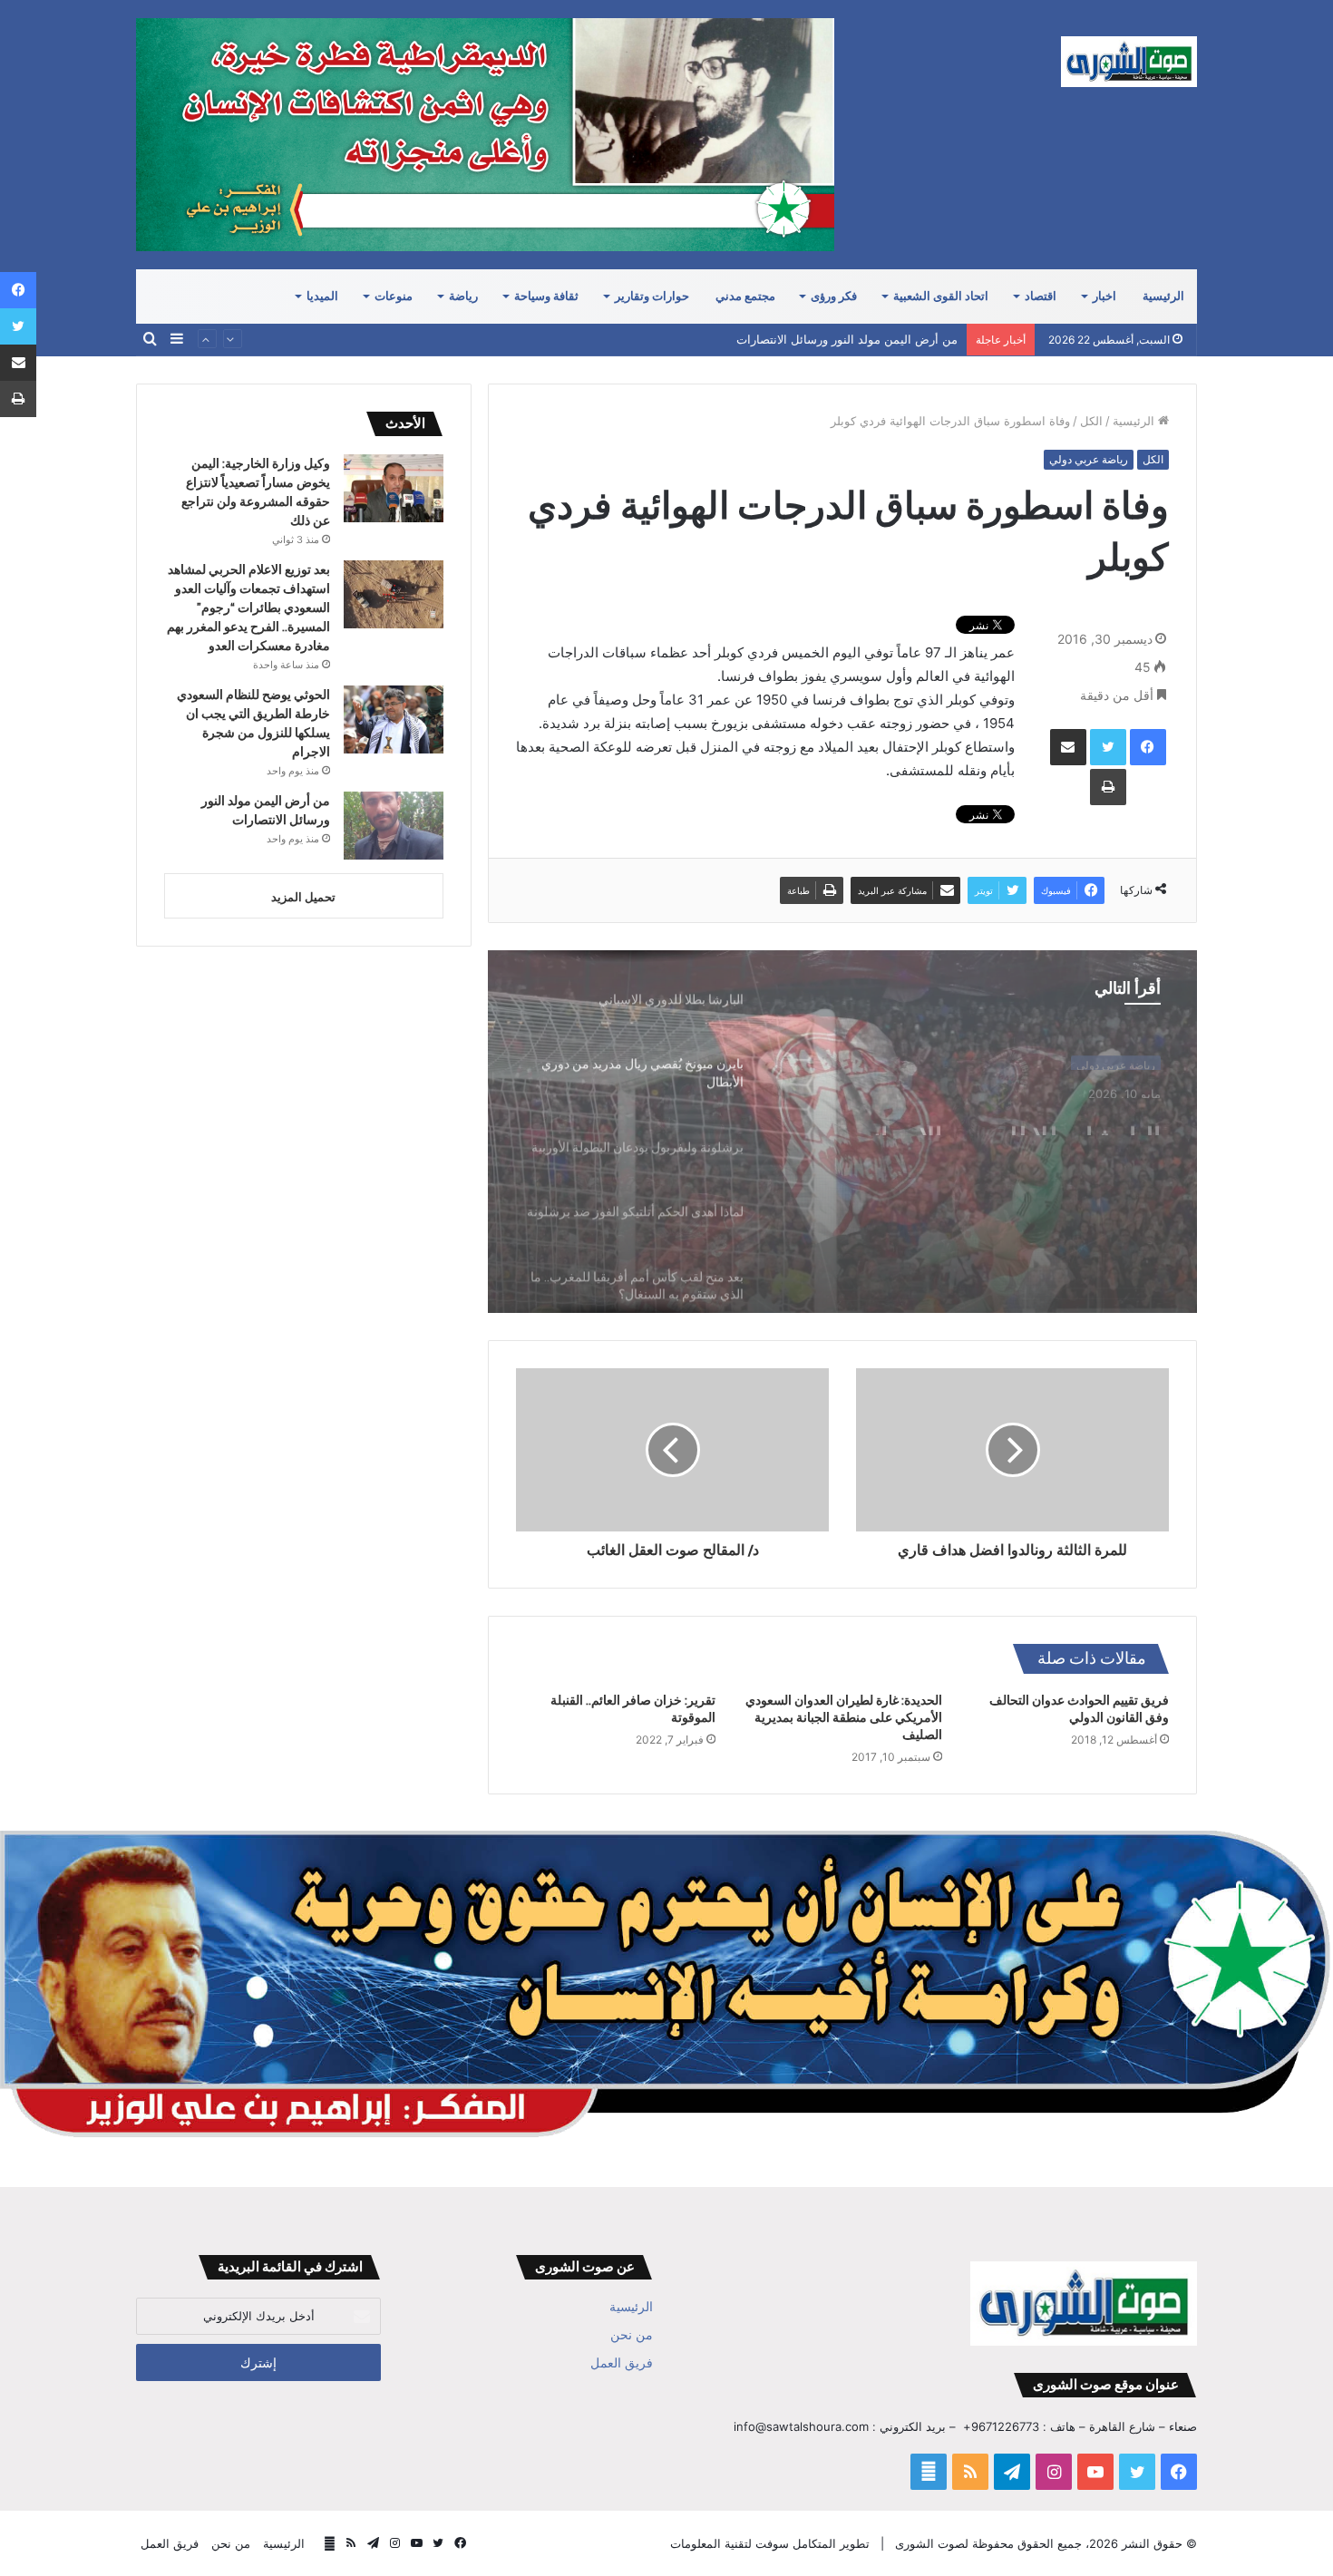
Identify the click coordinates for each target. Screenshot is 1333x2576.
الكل (1091, 421)
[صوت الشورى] (1129, 62)
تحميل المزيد (303, 897)
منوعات (394, 296)
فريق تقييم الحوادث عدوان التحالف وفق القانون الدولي (1079, 1709)
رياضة (463, 296)
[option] (842, 1132)
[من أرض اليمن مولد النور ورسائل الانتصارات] (394, 826)
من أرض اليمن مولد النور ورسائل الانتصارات (847, 339)
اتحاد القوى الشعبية (941, 296)
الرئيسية (1163, 296)
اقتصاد (1041, 296)
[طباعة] (1108, 787)
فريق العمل (622, 2363)
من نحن (632, 2335)
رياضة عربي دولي (1089, 459)
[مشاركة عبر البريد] (1068, 747)
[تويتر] (1108, 747)
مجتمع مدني (745, 296)
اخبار (1104, 296)
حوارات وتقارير (652, 296)
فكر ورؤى (834, 296)
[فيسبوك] (1148, 747)
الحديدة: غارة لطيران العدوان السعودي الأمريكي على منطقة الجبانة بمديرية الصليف (844, 1717)
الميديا (322, 296)
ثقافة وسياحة (546, 296)
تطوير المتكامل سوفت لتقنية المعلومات (770, 2543)
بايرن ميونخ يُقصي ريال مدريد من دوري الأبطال (978, 1135)
